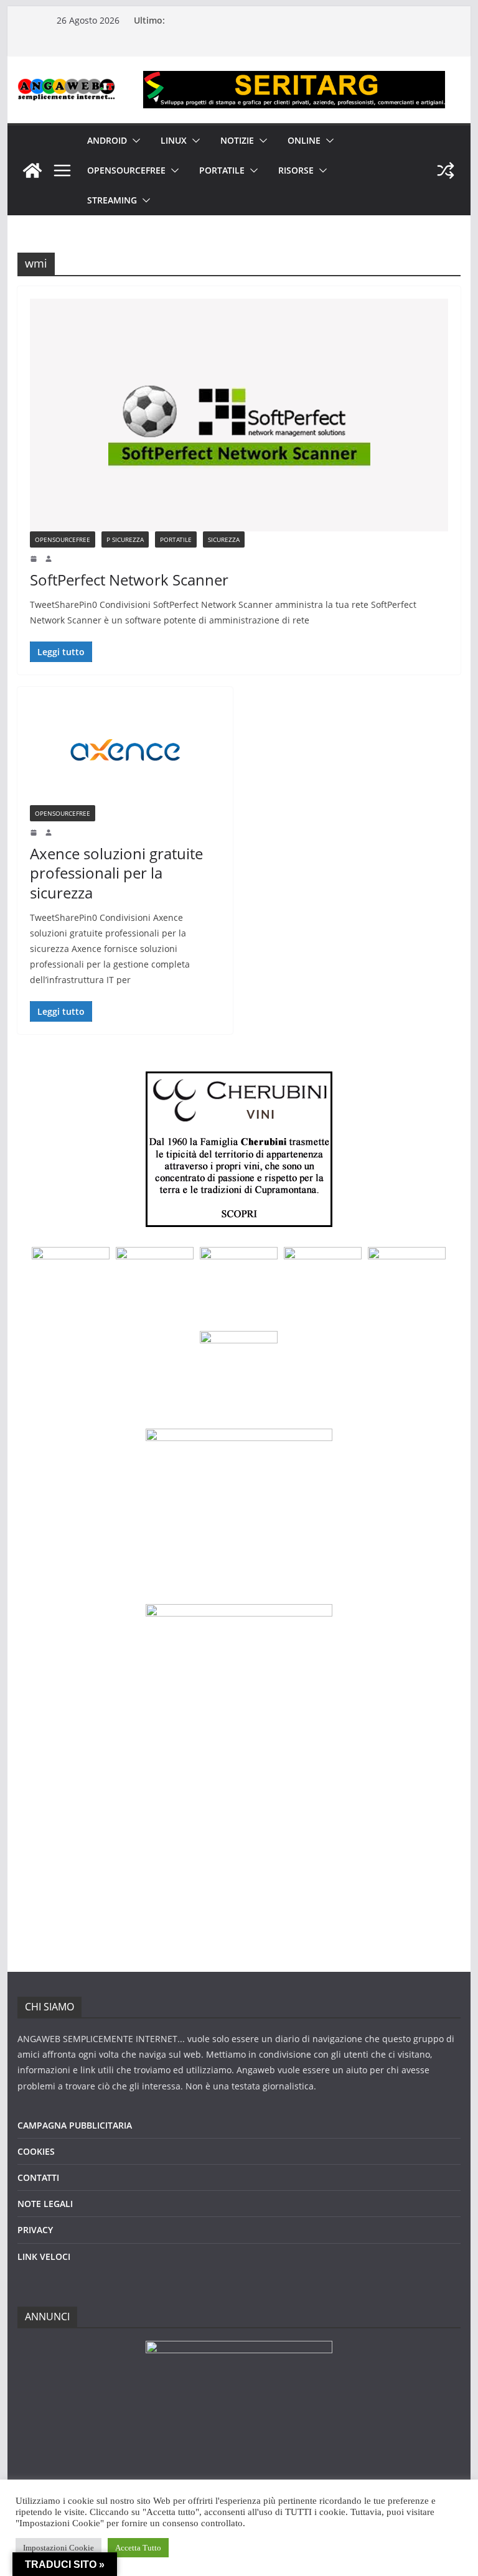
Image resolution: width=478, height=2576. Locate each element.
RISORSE (296, 170)
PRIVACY (35, 2230)
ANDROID (107, 140)
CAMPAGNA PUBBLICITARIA (75, 2125)
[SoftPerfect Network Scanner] (239, 415)
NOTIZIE (237, 140)
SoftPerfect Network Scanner (129, 580)
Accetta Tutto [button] (138, 2548)
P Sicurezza (125, 539)
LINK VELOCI (44, 2256)
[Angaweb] (32, 170)
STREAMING (112, 200)
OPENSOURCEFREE (126, 170)
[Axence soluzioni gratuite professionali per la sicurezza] (125, 752)
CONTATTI (38, 2177)
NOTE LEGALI (45, 2204)
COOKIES (36, 2151)
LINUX (174, 140)
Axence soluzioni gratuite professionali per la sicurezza (116, 873)
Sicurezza (224, 539)
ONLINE (304, 140)
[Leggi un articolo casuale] (446, 170)
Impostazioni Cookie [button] (59, 2548)
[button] (134, 141)
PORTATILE (222, 170)
